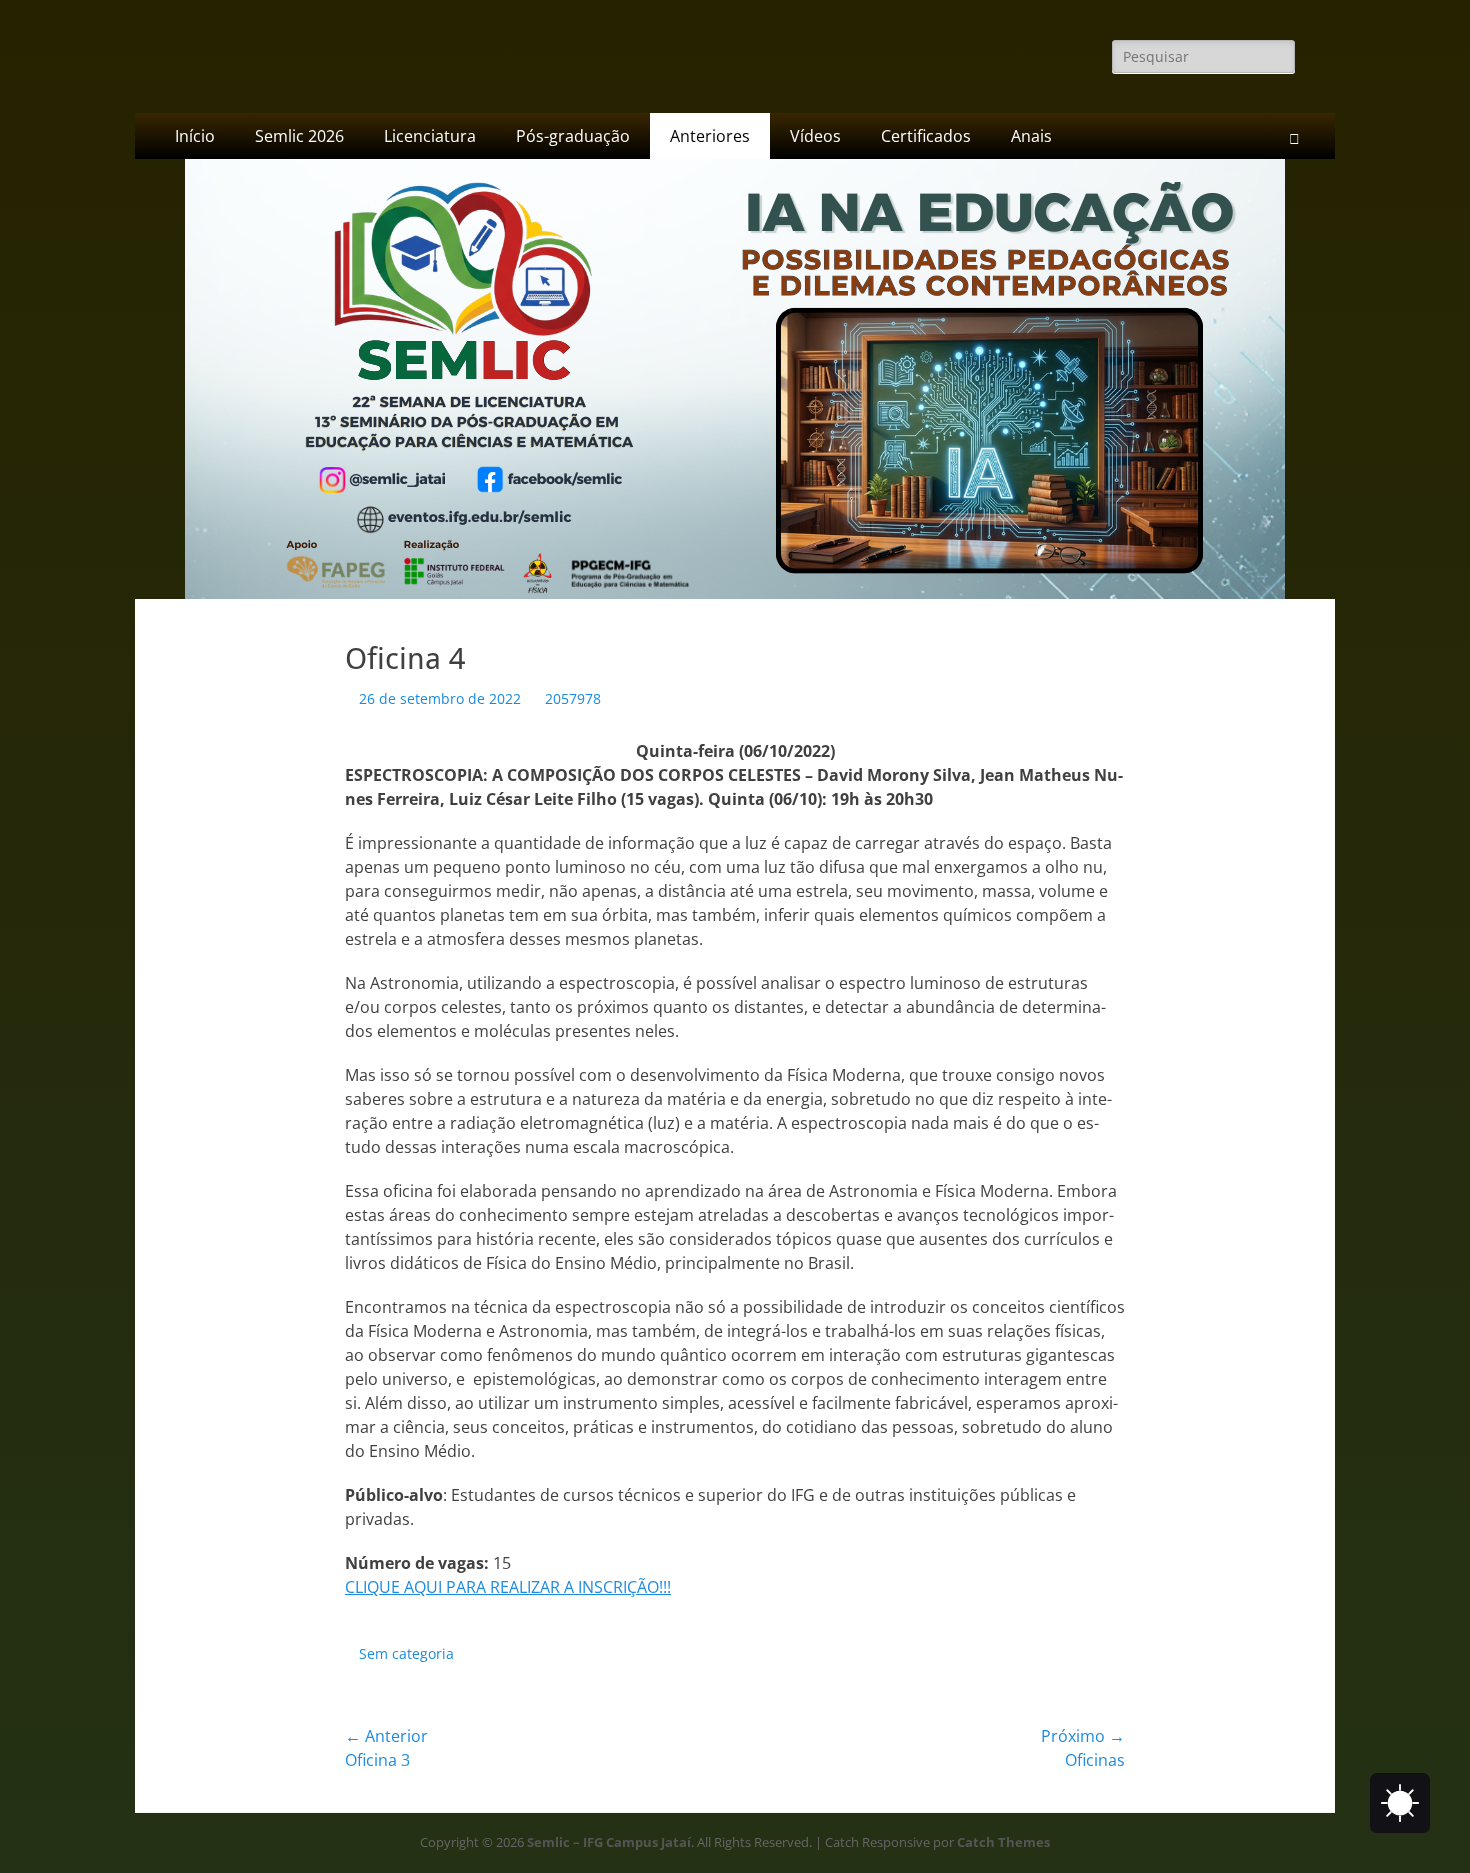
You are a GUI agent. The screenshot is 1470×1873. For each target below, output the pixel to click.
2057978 (573, 698)
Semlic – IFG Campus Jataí (609, 1842)
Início (195, 136)
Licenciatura (430, 136)
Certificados (926, 136)
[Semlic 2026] (735, 593)
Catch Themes (1003, 1842)
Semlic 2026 (299, 136)
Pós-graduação (573, 136)
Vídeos (815, 136)
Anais (1031, 136)
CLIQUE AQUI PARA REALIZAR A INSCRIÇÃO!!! (508, 1587)
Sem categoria (406, 1653)
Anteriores (710, 136)
